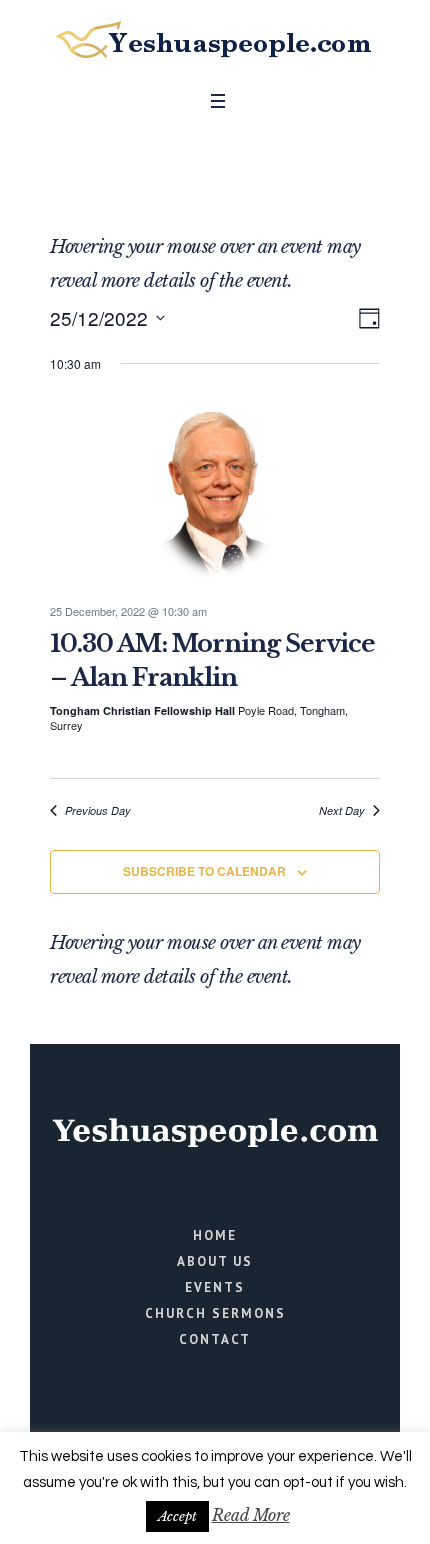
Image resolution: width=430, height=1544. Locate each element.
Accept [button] (177, 1516)
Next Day (342, 810)
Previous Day (98, 810)
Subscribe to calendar (204, 871)
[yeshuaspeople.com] (215, 40)
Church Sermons (215, 1313)
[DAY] (365, 318)
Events (215, 1287)
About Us (215, 1261)
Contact (215, 1339)
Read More (251, 1515)
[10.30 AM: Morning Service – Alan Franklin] (215, 490)
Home (215, 1235)
